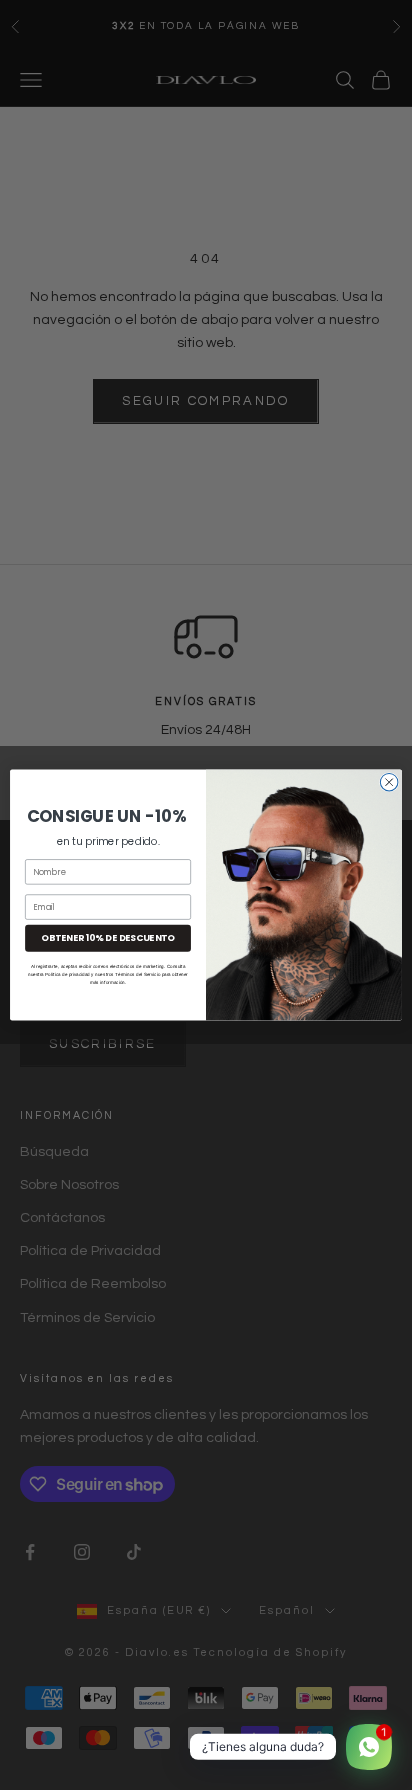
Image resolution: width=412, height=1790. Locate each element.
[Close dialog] (389, 782)
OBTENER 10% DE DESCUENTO (107, 938)
